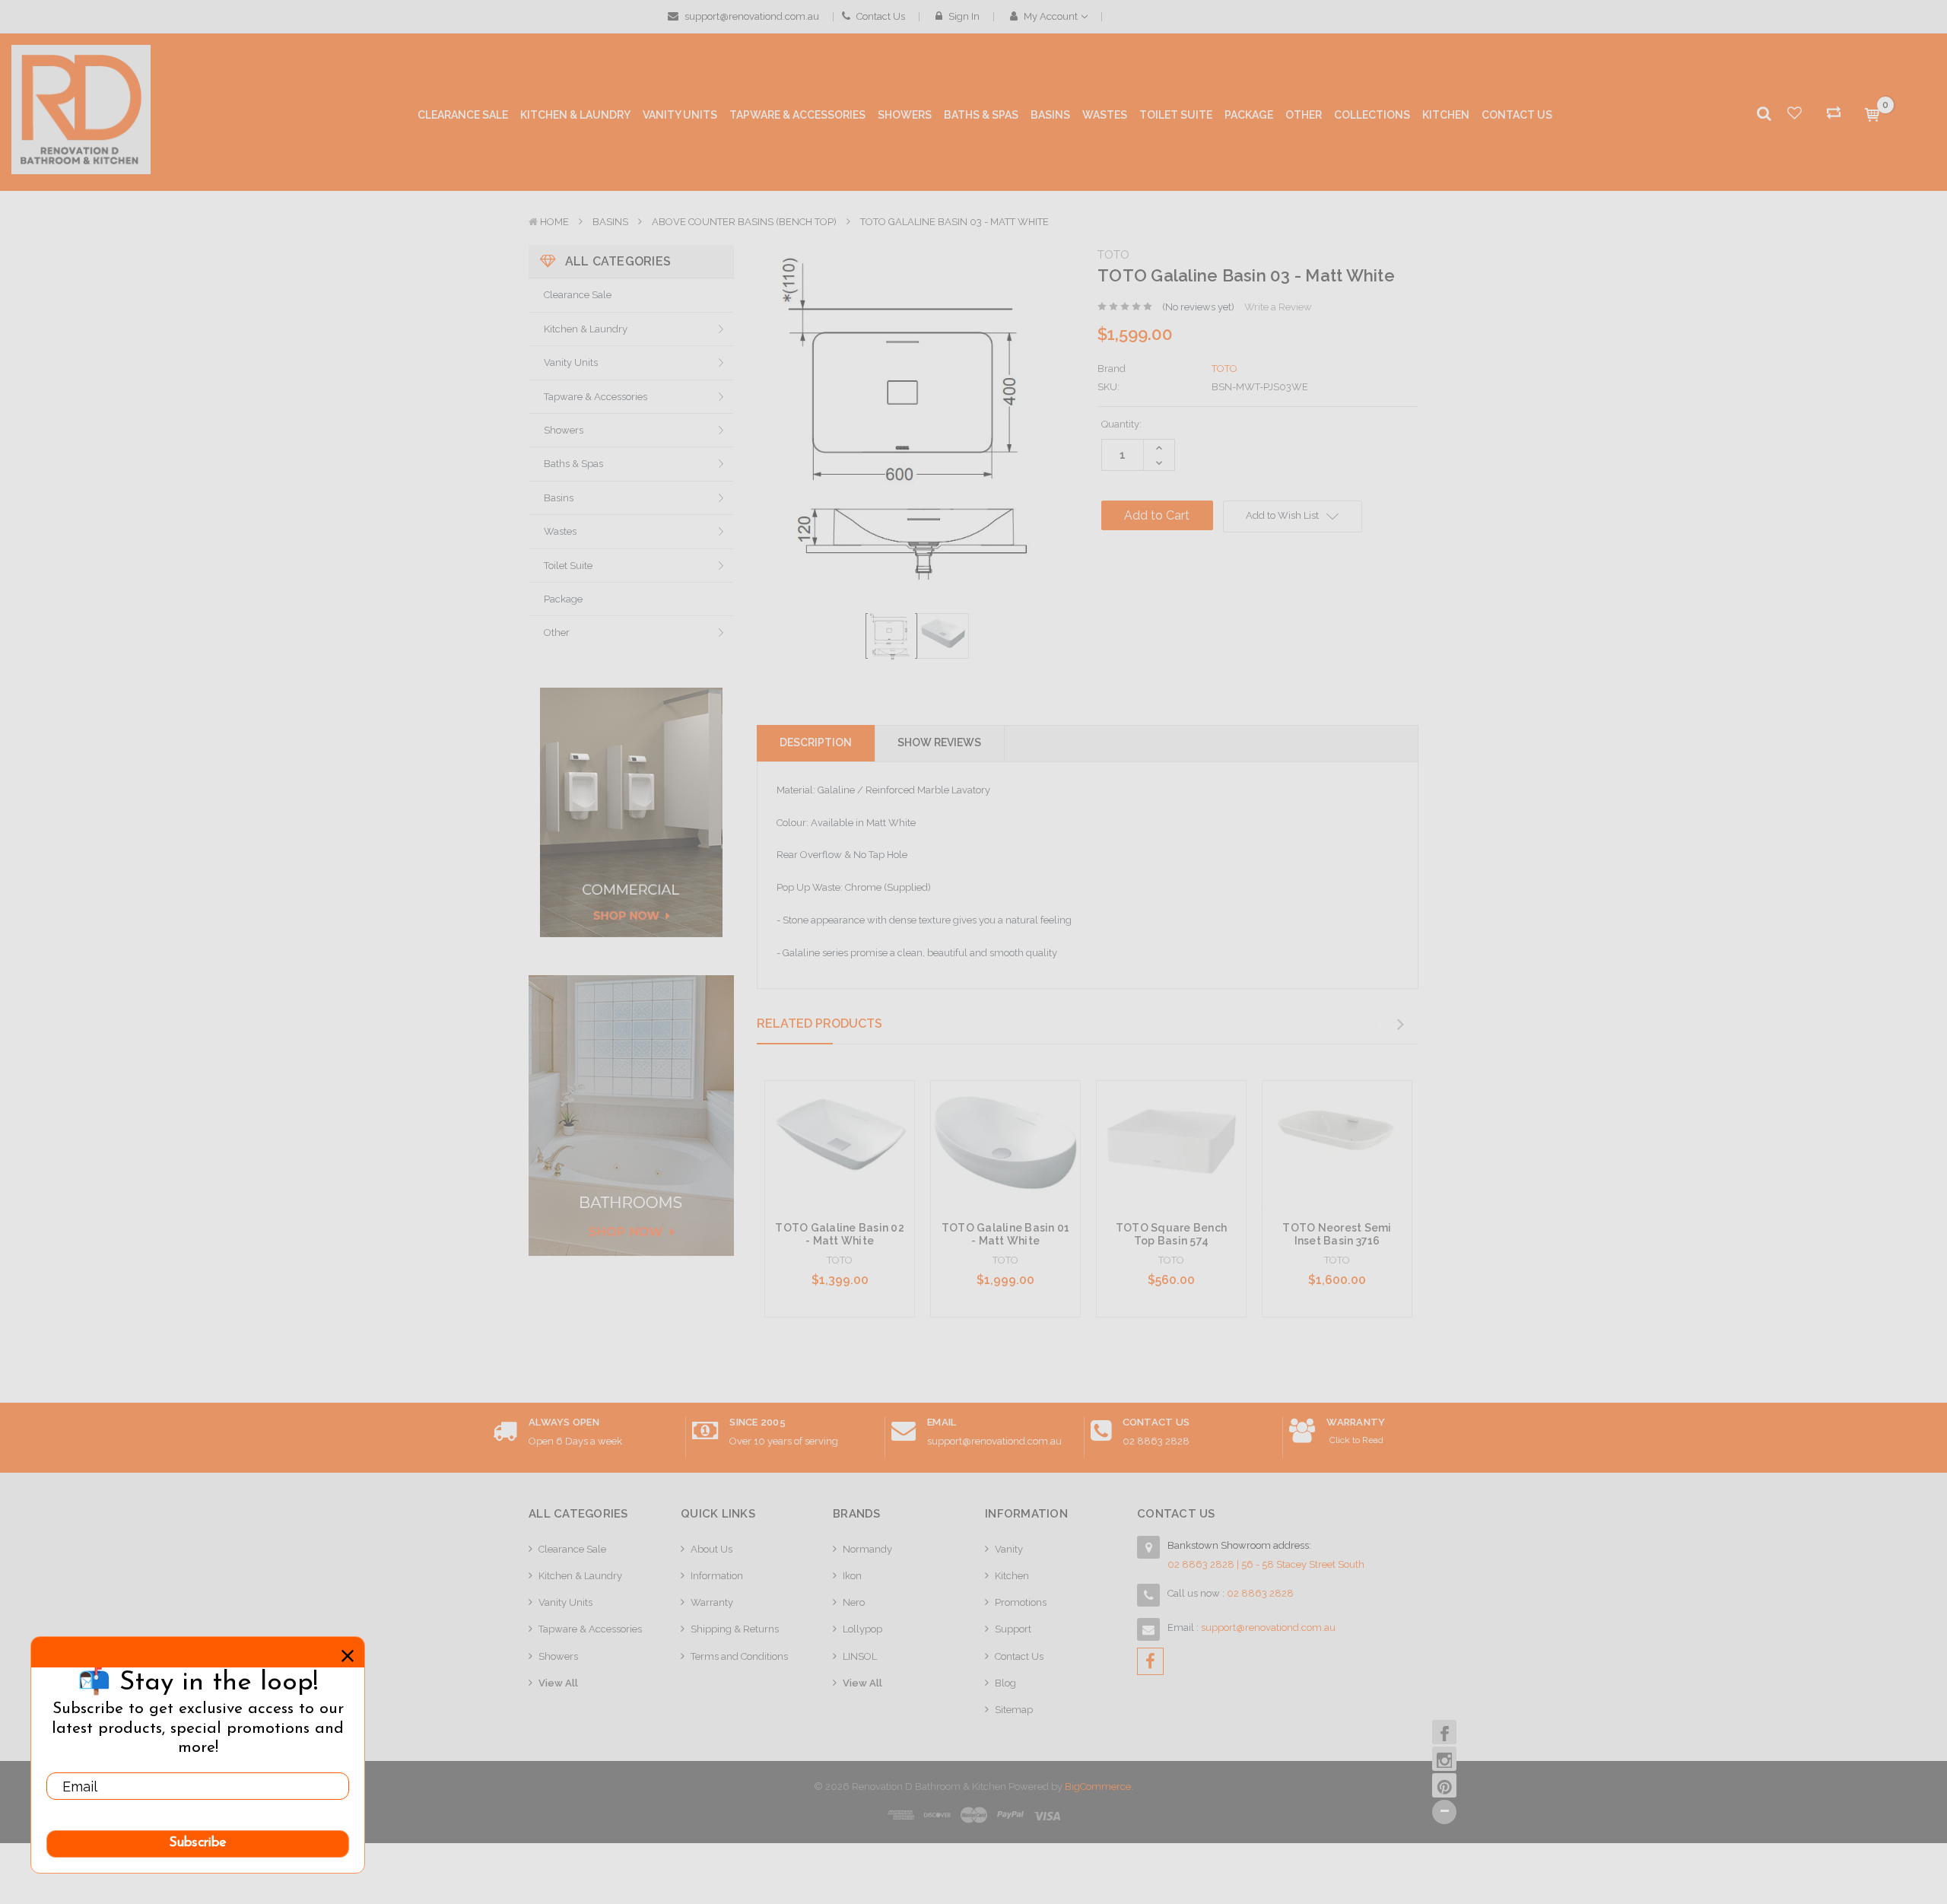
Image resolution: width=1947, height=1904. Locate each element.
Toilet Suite (568, 566)
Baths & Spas (573, 464)
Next (1400, 1025)
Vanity (1009, 1549)
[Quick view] (840, 1121)
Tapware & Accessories (596, 397)
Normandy (867, 1549)
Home (554, 222)
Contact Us (880, 16)
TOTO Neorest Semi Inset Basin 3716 (1337, 1234)
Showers (564, 430)
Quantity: (1121, 424)
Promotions (1021, 1602)
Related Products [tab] (819, 1024)
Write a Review (1278, 307)
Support (1013, 1629)
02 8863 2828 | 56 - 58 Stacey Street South (1266, 1564)
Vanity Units (571, 362)
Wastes (560, 531)
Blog (1005, 1683)
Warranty (712, 1602)
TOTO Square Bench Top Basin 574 (1171, 1234)
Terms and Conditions (739, 1656)
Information (717, 1576)
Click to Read (1356, 1440)
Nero (854, 1602)
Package (563, 599)
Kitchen (1012, 1576)
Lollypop (862, 1629)
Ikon (852, 1576)
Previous (1376, 1025)
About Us (711, 1549)
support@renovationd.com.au (751, 16)
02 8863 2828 (1156, 1441)
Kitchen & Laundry (586, 329)
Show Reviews (939, 742)
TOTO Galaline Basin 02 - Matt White (840, 1234)
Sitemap (1014, 1710)
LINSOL (860, 1656)
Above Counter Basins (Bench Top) (744, 222)
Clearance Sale (578, 295)
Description (816, 742)
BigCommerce (1098, 1786)
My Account (1051, 16)
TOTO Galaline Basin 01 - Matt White (1006, 1234)
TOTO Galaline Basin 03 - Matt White (954, 222)
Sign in (963, 16)
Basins (610, 222)
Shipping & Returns (735, 1629)
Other (557, 633)
